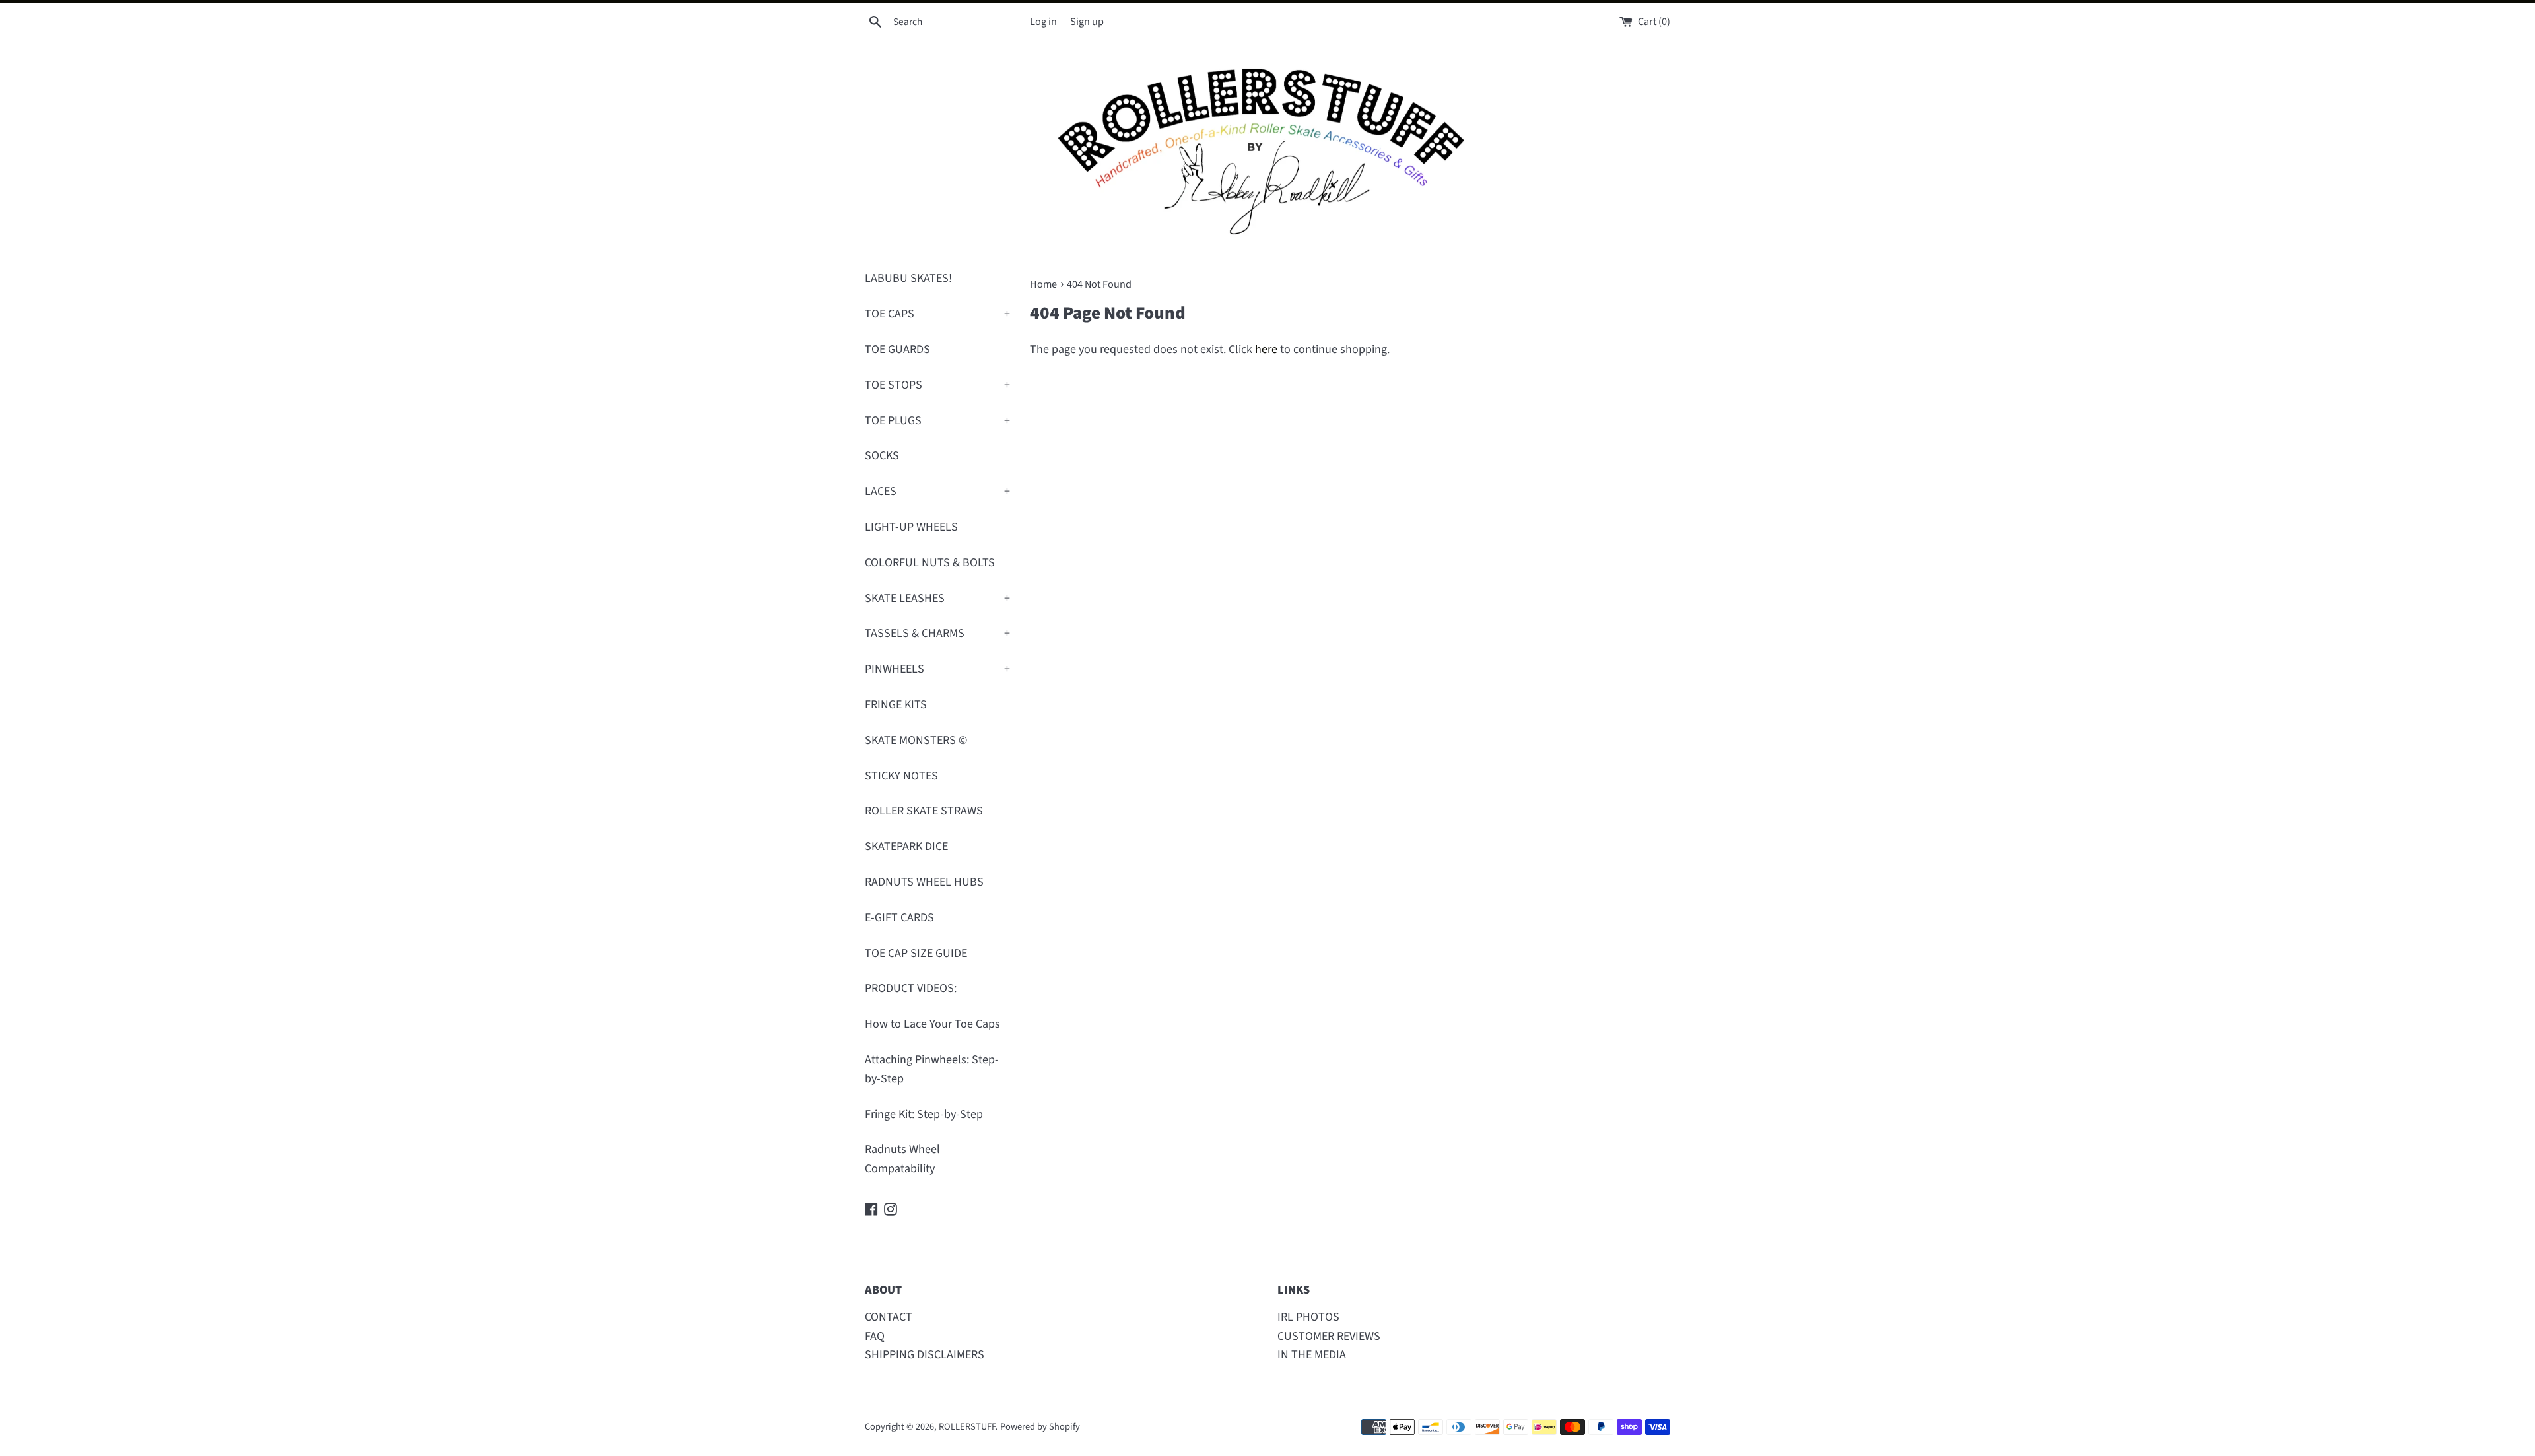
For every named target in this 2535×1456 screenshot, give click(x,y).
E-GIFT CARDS (899, 918)
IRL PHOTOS (1308, 1317)
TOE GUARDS (897, 349)
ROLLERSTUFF (967, 1427)
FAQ (875, 1336)
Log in (1043, 21)
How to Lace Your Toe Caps (932, 1024)
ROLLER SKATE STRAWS (924, 811)
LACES (937, 491)
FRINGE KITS (896, 705)
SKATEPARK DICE (906, 846)
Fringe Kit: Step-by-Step (924, 1114)
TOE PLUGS (937, 421)
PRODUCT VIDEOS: (911, 988)
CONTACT (889, 1317)
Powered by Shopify (1040, 1427)
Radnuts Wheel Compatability (902, 1159)
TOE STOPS (937, 385)
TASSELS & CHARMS (937, 633)
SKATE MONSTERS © (916, 740)
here (1266, 349)
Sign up (1087, 21)
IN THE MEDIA (1312, 1355)
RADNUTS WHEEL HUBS (924, 882)
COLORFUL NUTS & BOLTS (930, 563)
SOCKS (882, 456)
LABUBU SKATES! (908, 278)
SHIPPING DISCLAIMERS (925, 1355)
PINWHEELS (937, 669)
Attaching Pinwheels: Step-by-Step (932, 1069)
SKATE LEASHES (937, 598)
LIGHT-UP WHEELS (911, 527)
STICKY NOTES (901, 776)
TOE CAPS (937, 314)
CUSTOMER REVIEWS (1329, 1336)
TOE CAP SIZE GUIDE (916, 953)
